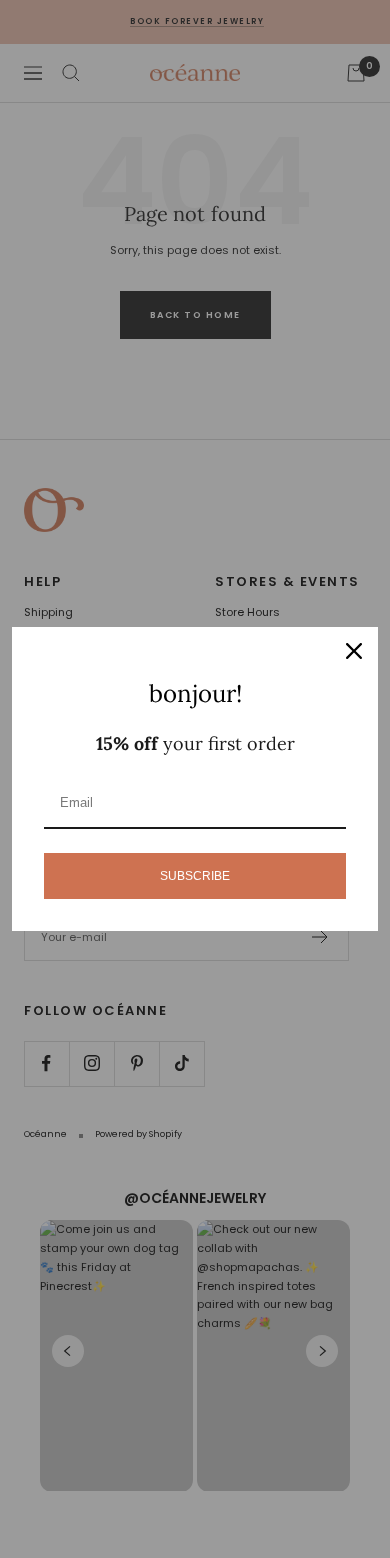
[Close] (354, 651)
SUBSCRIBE (195, 876)
